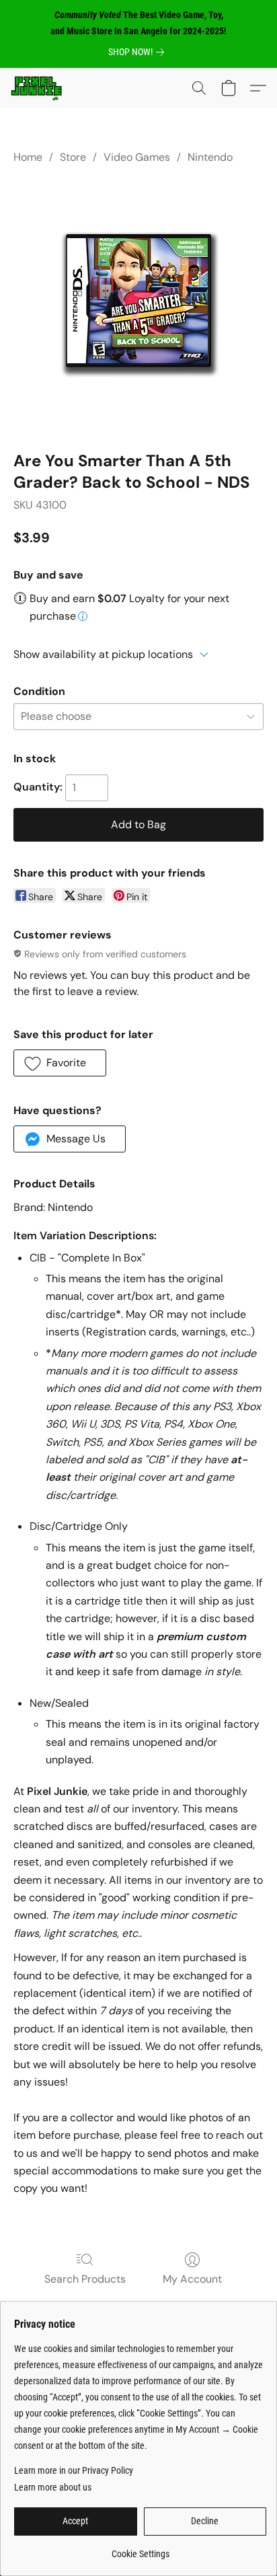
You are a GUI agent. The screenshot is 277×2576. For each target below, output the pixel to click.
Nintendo (210, 157)
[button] (38, 88)
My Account (192, 2279)
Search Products (85, 2279)
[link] (139, 52)
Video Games (137, 157)
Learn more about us (53, 2487)
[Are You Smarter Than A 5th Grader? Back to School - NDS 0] (138, 305)
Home (28, 157)
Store (73, 157)
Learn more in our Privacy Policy (74, 2470)
